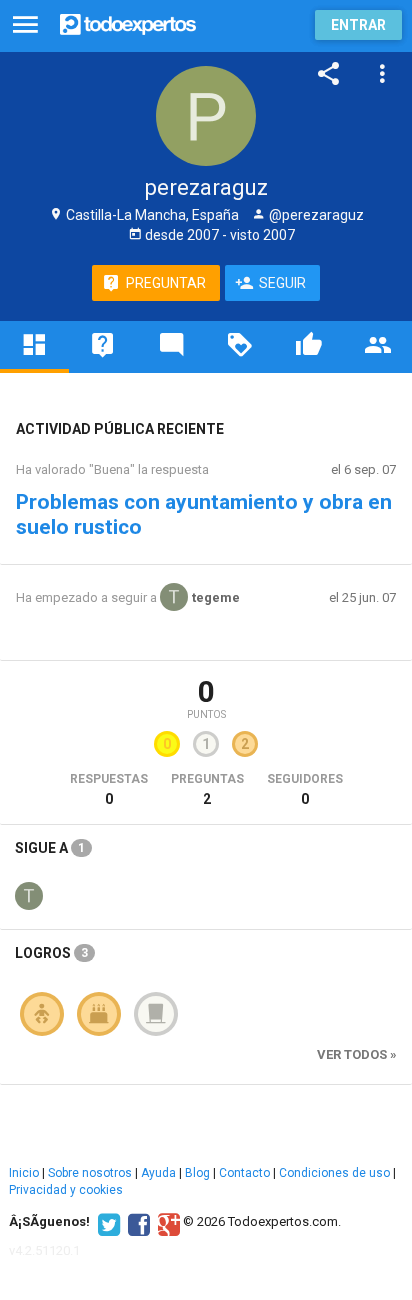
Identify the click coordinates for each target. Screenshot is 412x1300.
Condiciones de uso (334, 1173)
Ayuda (158, 1173)
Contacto (244, 1173)
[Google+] (166, 1222)
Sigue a (50, 848)
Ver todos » (357, 1054)
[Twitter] (106, 1222)
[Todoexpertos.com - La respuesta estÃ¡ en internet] (128, 22)
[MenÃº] (25, 25)
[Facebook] (136, 1222)
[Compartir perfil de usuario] (329, 74)
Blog (197, 1173)
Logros (51, 953)
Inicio (24, 1173)
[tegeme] (29, 894)
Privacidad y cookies (66, 1190)
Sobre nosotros (90, 1173)
